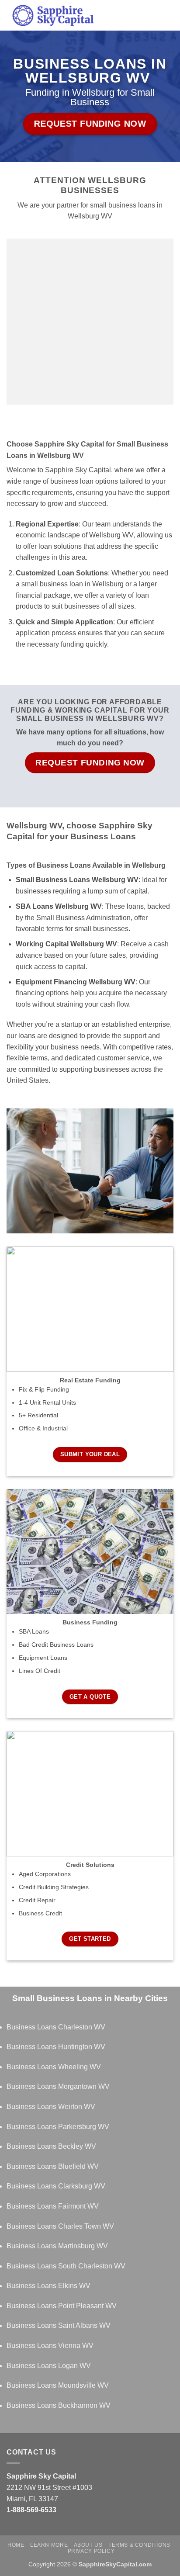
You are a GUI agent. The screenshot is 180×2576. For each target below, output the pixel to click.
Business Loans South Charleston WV (66, 2266)
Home (16, 2545)
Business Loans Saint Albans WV (59, 2325)
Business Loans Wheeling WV (54, 2067)
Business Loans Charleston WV (56, 2027)
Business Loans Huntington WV (56, 2047)
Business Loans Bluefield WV (53, 2166)
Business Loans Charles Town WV (60, 2226)
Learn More (49, 2545)
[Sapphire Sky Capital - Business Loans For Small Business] (81, 15)
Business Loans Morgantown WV (58, 2086)
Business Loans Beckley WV (51, 2146)
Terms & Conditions (139, 2545)
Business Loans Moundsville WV (58, 2385)
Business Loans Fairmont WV (53, 2206)
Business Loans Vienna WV (50, 2346)
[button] (168, 15)
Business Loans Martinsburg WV (57, 2246)
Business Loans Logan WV (49, 2366)
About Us (88, 2545)
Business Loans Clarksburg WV (56, 2186)
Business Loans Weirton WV (51, 2107)
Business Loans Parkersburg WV (58, 2127)
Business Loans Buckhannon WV (59, 2405)
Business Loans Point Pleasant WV (62, 2306)
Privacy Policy (91, 2551)
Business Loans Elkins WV (48, 2286)
